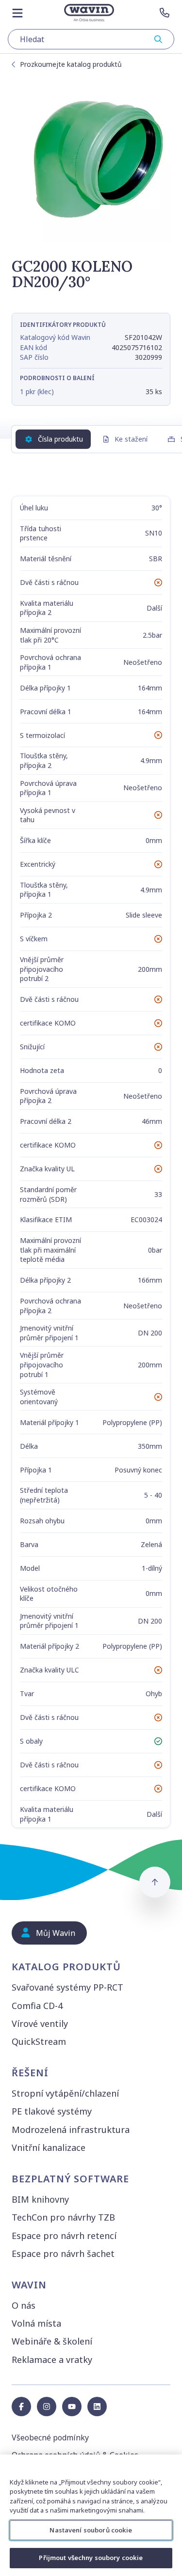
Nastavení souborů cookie (91, 2530)
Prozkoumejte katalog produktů (71, 64)
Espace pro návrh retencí (64, 2236)
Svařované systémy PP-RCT (67, 1987)
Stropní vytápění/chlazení (65, 2093)
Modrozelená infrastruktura (71, 2130)
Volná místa (36, 2323)
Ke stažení (131, 439)
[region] (91, 2515)
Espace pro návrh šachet (63, 2254)
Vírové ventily (40, 2024)
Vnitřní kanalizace (49, 2147)
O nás (24, 2305)
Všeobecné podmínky (50, 2438)
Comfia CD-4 (37, 2006)
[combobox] (91, 39)
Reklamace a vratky (52, 2360)
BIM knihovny (40, 2199)
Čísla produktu (60, 439)
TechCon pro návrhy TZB (63, 2217)
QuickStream (39, 2041)
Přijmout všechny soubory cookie (91, 2558)
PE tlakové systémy (52, 2111)
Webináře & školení (52, 2341)
